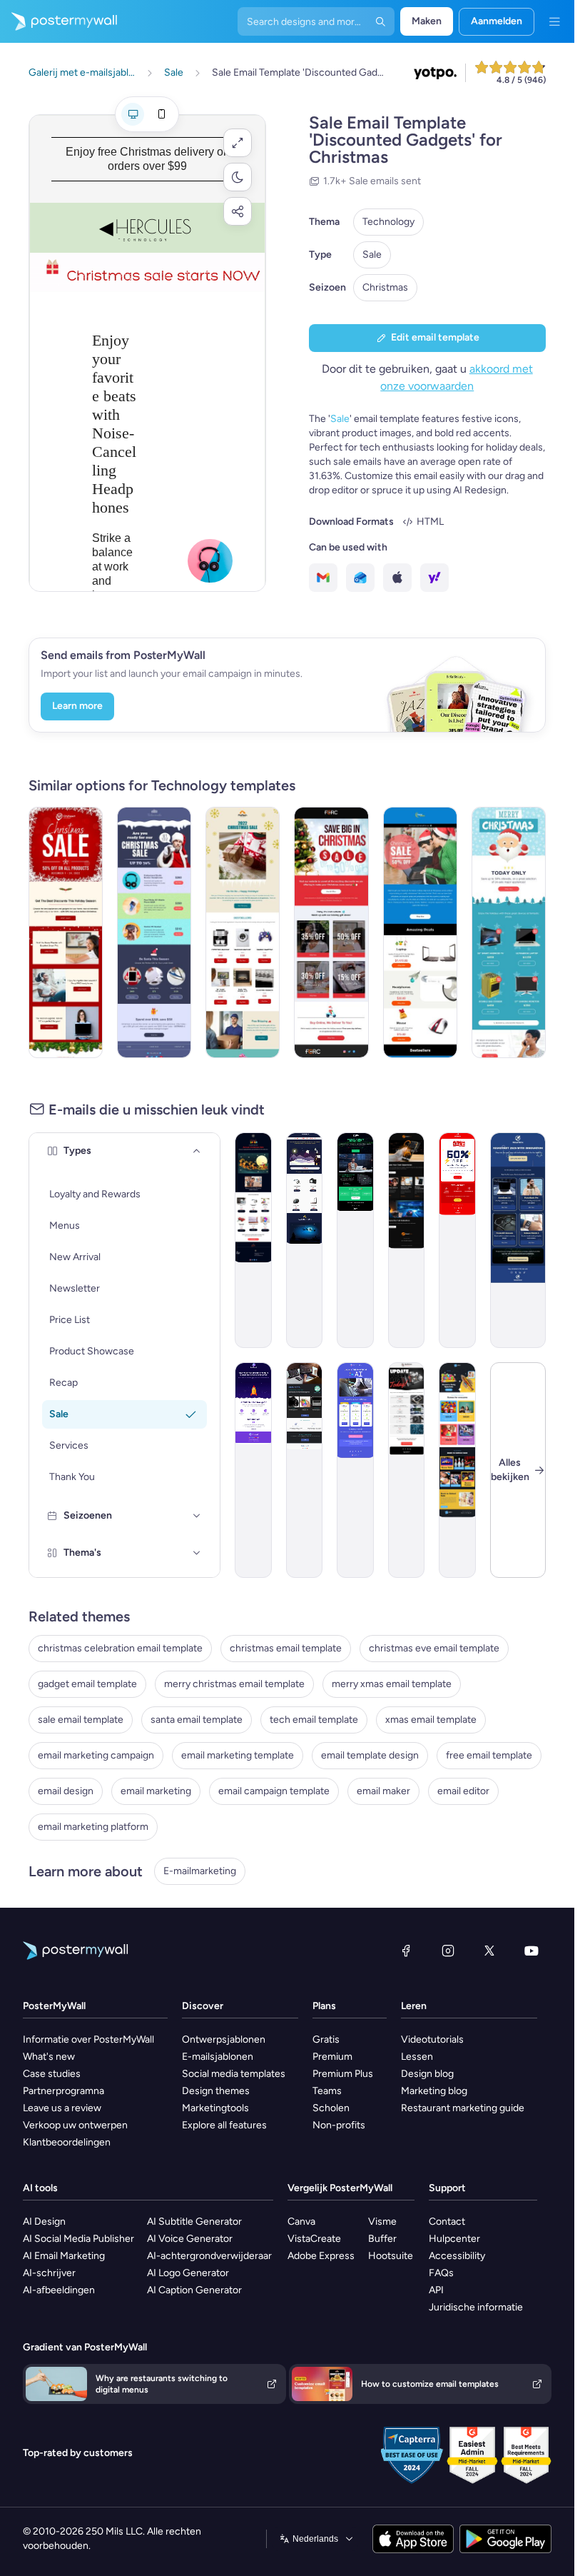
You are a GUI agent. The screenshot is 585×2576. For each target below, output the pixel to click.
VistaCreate (314, 2239)
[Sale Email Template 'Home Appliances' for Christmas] (243, 932)
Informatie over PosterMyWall (88, 2039)
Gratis (326, 2039)
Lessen (417, 2057)
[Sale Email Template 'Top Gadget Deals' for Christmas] (420, 932)
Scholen (331, 2108)
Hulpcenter (454, 2239)
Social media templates (234, 2074)
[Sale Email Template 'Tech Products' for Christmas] (154, 932)
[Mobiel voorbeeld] (161, 114)
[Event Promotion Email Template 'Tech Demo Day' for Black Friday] (355, 1240)
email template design (370, 1755)
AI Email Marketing (64, 2256)
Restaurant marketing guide (463, 2108)
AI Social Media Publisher (78, 2239)
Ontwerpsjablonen (224, 2039)
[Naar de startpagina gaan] (58, 21)
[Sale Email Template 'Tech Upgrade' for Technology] (457, 1240)
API (436, 2290)
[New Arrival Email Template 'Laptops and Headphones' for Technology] (407, 1240)
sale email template (81, 1720)
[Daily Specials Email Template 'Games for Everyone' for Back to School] (457, 1470)
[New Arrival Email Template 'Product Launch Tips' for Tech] (253, 1470)
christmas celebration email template (120, 1648)
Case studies (52, 2074)
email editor (463, 1791)
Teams (327, 2091)
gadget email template (87, 1684)
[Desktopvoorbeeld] (133, 114)
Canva (301, 2222)
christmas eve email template (434, 1648)
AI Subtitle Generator (194, 2222)
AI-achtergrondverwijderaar (209, 2256)
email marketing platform (93, 1827)
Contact (447, 2222)
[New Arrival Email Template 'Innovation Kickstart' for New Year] (518, 1240)
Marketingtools (215, 2108)
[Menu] (554, 21)
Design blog (427, 2074)
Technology (388, 222)
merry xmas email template (392, 1684)
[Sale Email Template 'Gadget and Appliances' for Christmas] (66, 932)
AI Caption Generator (194, 2290)
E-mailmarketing (200, 1871)
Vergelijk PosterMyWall (340, 2188)
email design (66, 1791)
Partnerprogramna (63, 2091)
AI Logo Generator (188, 2273)
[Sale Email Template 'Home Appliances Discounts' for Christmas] (509, 932)
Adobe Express (321, 2256)
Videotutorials (432, 2039)
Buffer (382, 2239)
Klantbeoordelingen (67, 2142)
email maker (383, 1791)
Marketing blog (434, 2091)
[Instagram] (448, 1951)
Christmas (385, 287)
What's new (49, 2057)
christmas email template (286, 1648)
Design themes (216, 2091)
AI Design (44, 2222)
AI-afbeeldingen (59, 2290)
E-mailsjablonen (218, 2057)
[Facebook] (406, 1951)
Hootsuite (391, 2256)
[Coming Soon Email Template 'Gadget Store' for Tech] (305, 1470)
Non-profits (339, 2125)
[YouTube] (531, 1951)
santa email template (197, 1720)
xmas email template (431, 1720)
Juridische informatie (476, 2307)
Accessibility (457, 2256)
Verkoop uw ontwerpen (75, 2125)
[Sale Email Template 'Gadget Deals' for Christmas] (253, 1240)
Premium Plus (343, 2074)
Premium (332, 2057)
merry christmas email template (234, 1684)
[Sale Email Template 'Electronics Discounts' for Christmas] (331, 932)
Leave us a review (62, 2108)
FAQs (441, 2273)
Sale (372, 255)
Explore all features (224, 2125)
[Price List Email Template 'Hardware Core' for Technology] (407, 1470)
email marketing (156, 1791)
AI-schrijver (49, 2273)
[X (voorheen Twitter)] (489, 1951)
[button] (238, 143)
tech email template (314, 1720)
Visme (382, 2222)
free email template (489, 1755)
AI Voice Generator (190, 2239)
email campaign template (274, 1791)
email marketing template (238, 1755)
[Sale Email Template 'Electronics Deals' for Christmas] (305, 1240)
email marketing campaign (96, 1755)
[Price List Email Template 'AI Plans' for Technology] (355, 1470)
